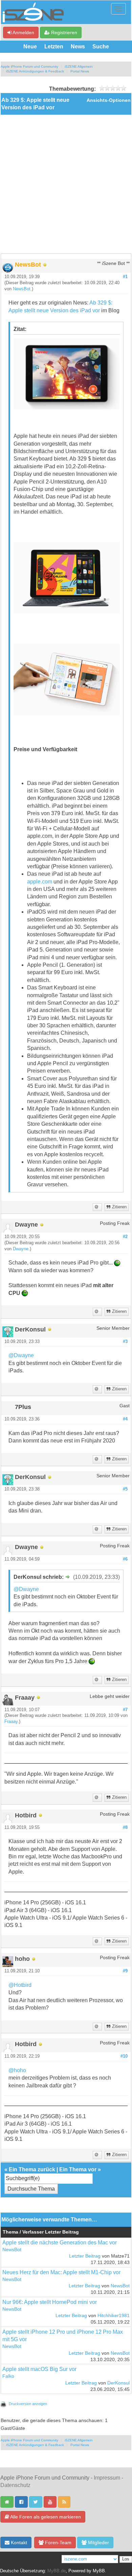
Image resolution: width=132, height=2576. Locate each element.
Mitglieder (98, 2543)
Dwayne (21, 1249)
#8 (125, 1828)
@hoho (17, 2070)
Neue (30, 47)
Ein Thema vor (78, 2169)
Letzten (54, 47)
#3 (125, 1342)
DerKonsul (118, 2383)
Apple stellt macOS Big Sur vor (39, 2369)
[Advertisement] (66, 184)
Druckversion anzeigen (28, 2404)
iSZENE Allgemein (79, 66)
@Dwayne (21, 1355)
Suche (101, 47)
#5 (125, 1489)
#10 (124, 2056)
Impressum (107, 2478)
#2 (125, 1237)
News (78, 47)
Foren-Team (58, 2543)
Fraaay (11, 1722)
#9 (125, 1971)
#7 (125, 1710)
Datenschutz (15, 2485)
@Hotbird (20, 1985)
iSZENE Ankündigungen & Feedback (35, 71)
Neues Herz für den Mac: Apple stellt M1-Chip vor (61, 2272)
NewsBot (22, 289)
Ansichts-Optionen (109, 100)
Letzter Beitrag (85, 2256)
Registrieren (63, 32)
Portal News (80, 71)
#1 (125, 277)
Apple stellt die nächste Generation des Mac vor (60, 2243)
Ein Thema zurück (32, 2169)
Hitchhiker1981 (114, 2316)
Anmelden (23, 32)
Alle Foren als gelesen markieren (45, 2517)
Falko (8, 2376)
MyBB (99, 2571)
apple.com (40, 882)
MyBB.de (57, 2571)
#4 (125, 1419)
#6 (125, 1559)
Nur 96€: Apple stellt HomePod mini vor (50, 2302)
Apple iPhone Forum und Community (29, 66)
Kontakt (18, 2543)
